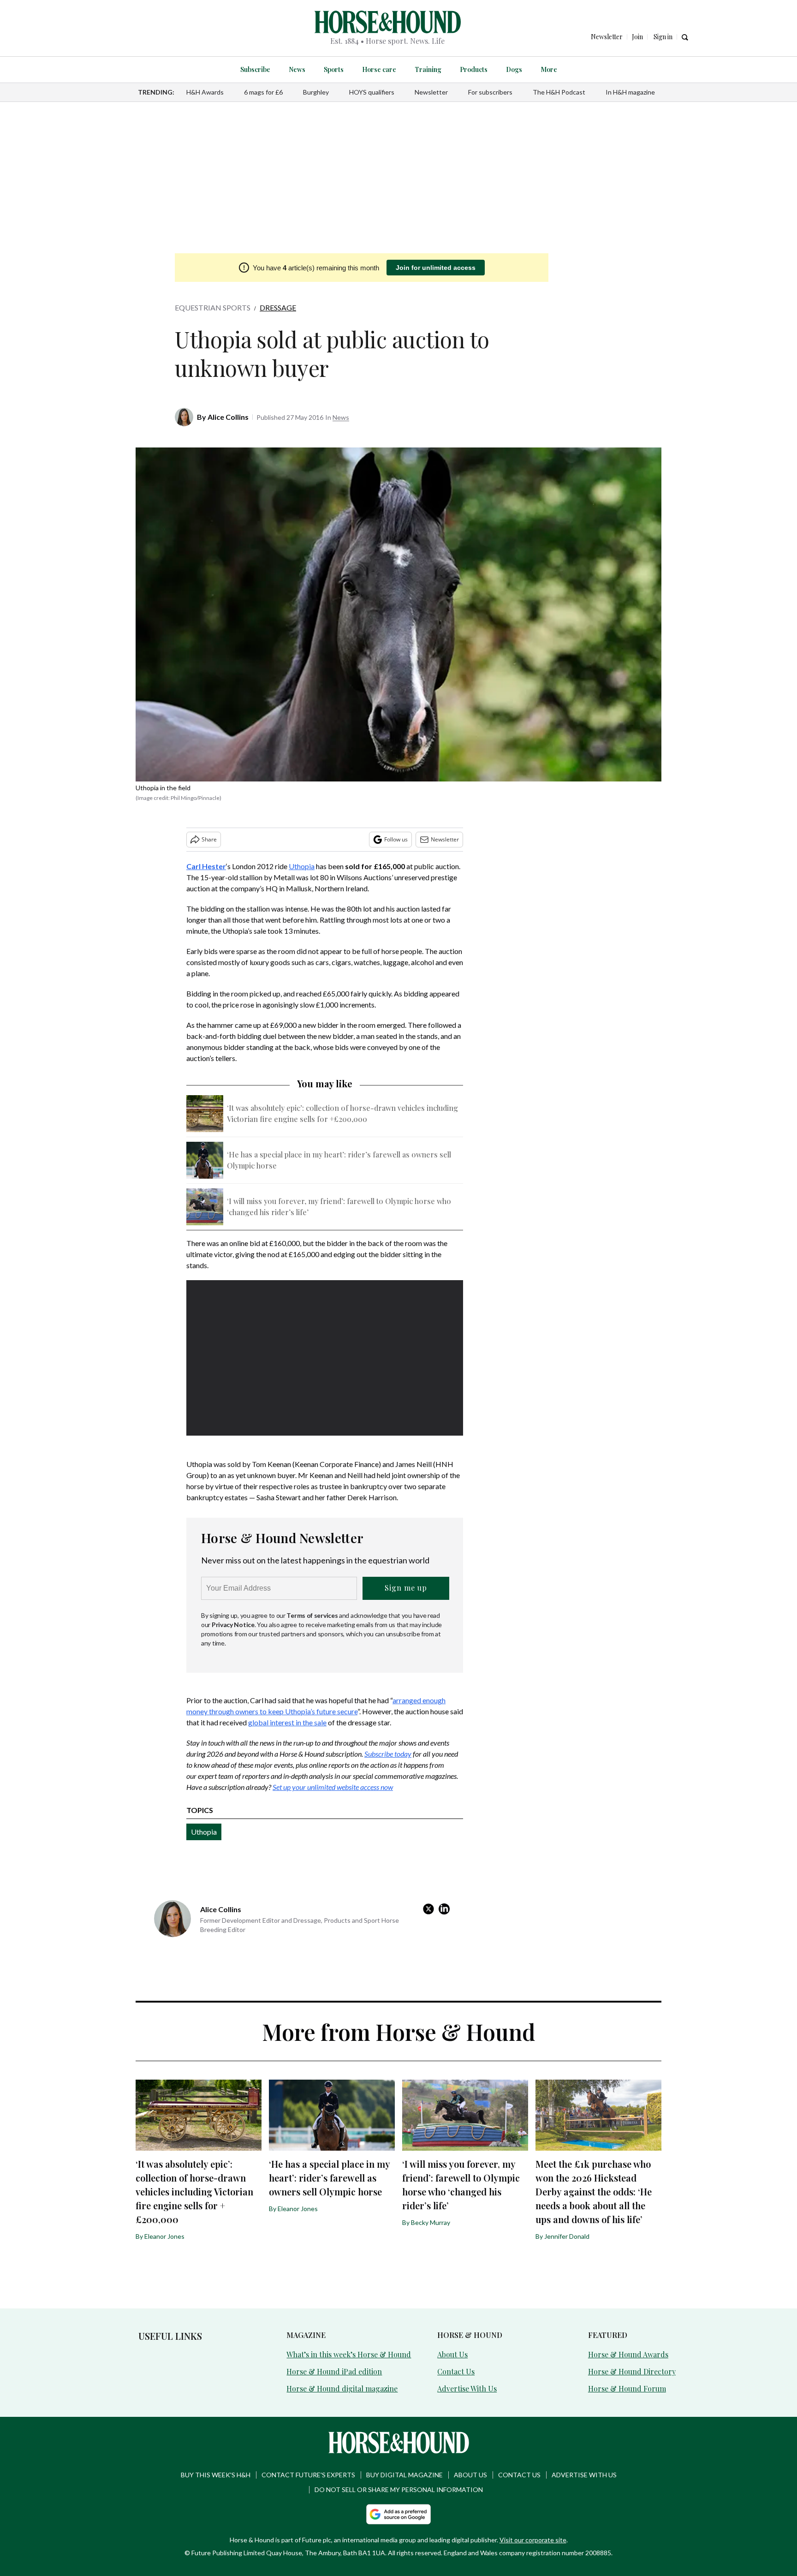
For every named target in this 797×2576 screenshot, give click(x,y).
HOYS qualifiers (372, 92)
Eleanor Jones (164, 2236)
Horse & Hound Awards (628, 2354)
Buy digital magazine (404, 2475)
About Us (452, 2354)
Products (474, 69)
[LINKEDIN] (446, 1909)
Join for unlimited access (436, 268)
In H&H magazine (630, 92)
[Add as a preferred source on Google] (398, 2514)
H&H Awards (205, 92)
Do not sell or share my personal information (399, 2490)
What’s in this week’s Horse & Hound (349, 2354)
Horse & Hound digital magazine (342, 2388)
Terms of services (313, 1615)
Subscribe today (388, 1754)
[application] (325, 1358)
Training (428, 69)
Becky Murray (431, 2222)
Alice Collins (228, 417)
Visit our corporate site (533, 2540)
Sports (334, 69)
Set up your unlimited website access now (333, 1787)
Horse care (379, 69)
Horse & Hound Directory (632, 2371)
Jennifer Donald (567, 2236)
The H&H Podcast (559, 92)
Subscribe (255, 69)
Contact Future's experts (308, 2475)
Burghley (316, 92)
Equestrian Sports (213, 307)
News (297, 69)
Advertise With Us (467, 2388)
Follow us (396, 839)
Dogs (514, 69)
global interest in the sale (287, 1722)
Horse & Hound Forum (627, 2388)
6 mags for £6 (263, 92)
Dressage (278, 307)
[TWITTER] (431, 1909)
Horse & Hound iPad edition (334, 2371)
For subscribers (490, 92)
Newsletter (431, 92)
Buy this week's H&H (216, 2475)
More (549, 69)
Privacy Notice (233, 1625)
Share (209, 839)
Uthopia (302, 866)
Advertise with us (584, 2475)
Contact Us (456, 2371)
